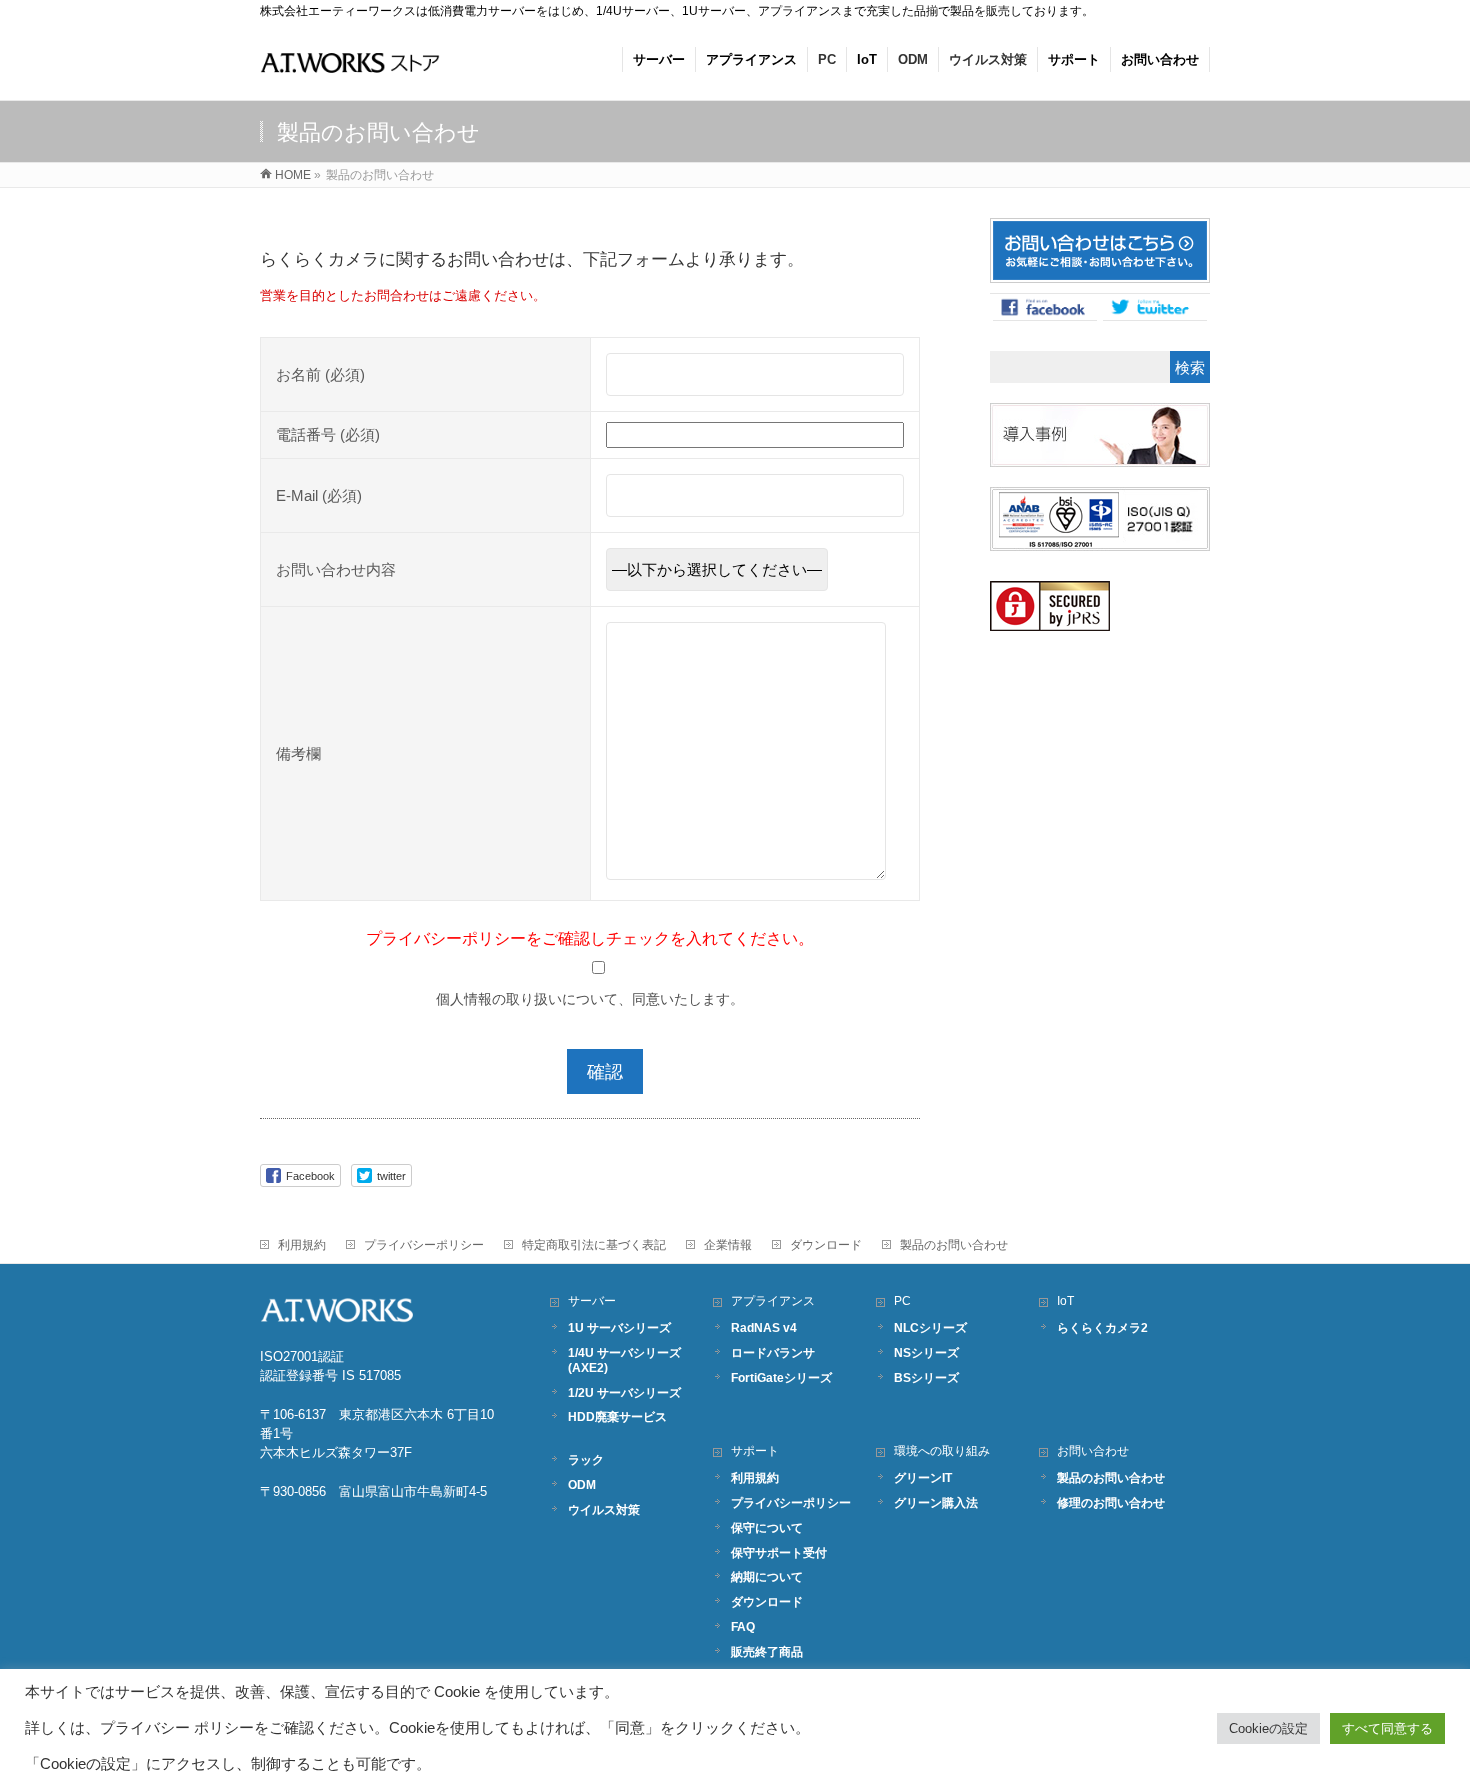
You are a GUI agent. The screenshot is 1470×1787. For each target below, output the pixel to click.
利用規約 (302, 1245)
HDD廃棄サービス (617, 1416)
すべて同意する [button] (1387, 1728)
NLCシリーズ (930, 1327)
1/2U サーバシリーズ (624, 1392)
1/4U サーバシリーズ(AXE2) (624, 1360)
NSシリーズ (926, 1352)
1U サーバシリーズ (619, 1327)
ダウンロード (826, 1245)
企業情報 (728, 1245)
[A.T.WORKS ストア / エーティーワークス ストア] (350, 73)
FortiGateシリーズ (781, 1377)
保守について (767, 1527)
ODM (582, 1484)
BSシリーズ (926, 1377)
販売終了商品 (767, 1651)
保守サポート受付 (779, 1552)
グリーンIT (923, 1477)
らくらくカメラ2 (1102, 1327)
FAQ (743, 1626)
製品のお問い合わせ (954, 1245)
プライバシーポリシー (424, 1245)
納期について (767, 1576)
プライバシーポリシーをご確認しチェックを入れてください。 (590, 938)
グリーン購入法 (936, 1502)
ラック (586, 1459)
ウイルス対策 (604, 1509)
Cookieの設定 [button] (1268, 1728)
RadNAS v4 (764, 1327)
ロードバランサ (773, 1352)
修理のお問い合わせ (1111, 1502)
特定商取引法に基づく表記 (594, 1245)
